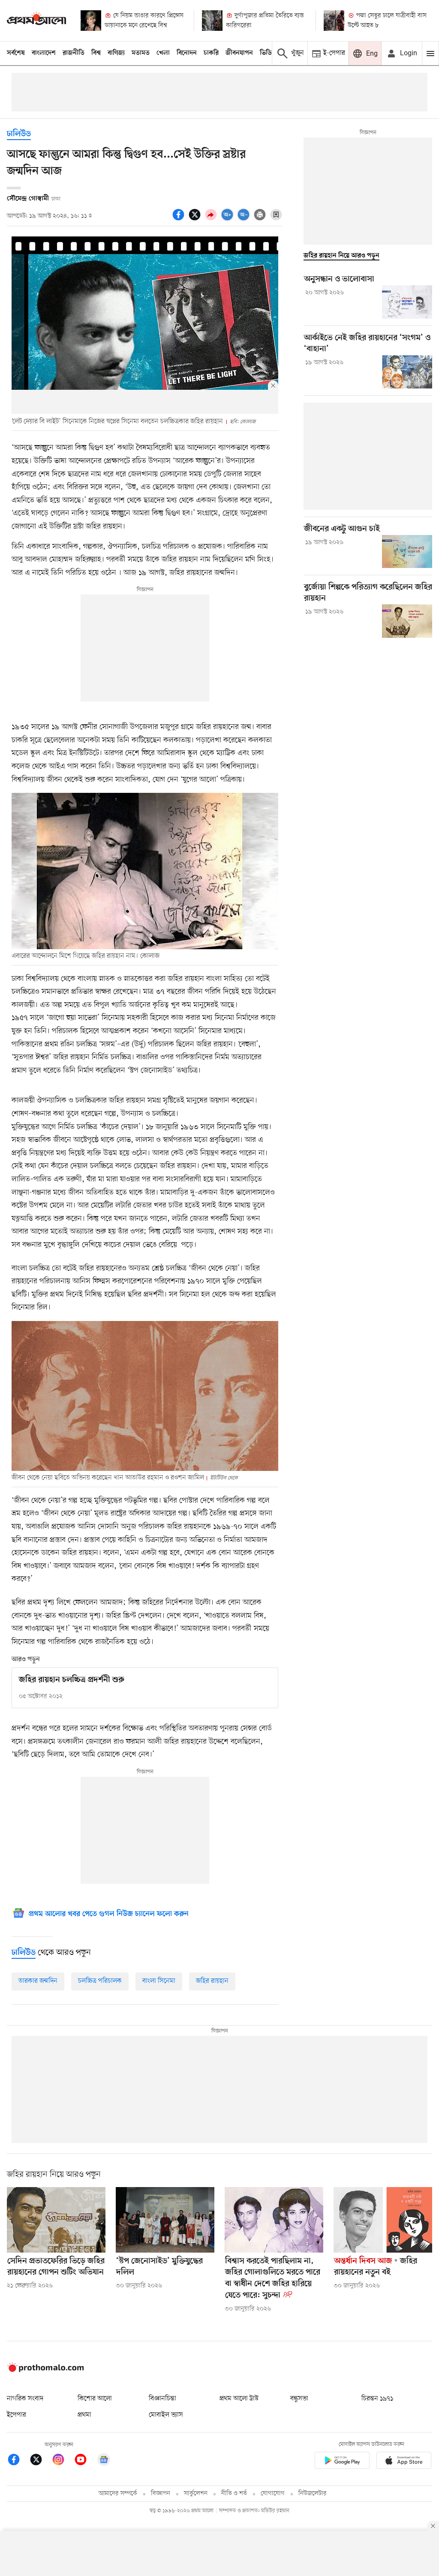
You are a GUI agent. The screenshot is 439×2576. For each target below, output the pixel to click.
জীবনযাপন (239, 53)
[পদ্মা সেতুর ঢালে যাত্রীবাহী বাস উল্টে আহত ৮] (334, 21)
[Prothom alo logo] (45, 2370)
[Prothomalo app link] (342, 2462)
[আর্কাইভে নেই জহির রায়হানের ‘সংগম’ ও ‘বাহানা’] (407, 372)
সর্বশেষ (16, 53)
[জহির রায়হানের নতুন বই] (383, 2220)
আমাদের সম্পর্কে (118, 2494)
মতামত (141, 53)
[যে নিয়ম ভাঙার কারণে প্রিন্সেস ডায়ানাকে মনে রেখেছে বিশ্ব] (91, 21)
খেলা (163, 53)
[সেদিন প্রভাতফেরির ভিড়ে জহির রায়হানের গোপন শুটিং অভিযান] (56, 2220)
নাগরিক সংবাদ (25, 2399)
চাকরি (211, 53)
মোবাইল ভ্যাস (166, 2415)
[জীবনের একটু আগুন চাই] (407, 552)
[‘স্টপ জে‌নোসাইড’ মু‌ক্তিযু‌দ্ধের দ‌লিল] (165, 2220)
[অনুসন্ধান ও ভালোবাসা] (407, 302)
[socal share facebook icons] (180, 219)
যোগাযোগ (273, 2494)
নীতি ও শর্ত (234, 2494)
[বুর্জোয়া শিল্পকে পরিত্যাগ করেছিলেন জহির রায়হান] (407, 621)
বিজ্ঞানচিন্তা (162, 2399)
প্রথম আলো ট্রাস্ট (239, 2399)
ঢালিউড (19, 134)
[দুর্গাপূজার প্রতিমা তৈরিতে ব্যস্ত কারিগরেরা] (212, 21)
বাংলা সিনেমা (159, 1981)
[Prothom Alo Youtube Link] (85, 2461)
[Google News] (104, 2461)
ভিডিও (268, 53)
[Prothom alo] (36, 20)
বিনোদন (187, 53)
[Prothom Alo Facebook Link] (18, 2461)
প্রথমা (84, 2415)
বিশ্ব (96, 53)
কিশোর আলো (95, 2399)
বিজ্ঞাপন (161, 2494)
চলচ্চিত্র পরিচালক (100, 1981)
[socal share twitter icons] (196, 219)
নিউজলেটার (313, 2494)
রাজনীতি (74, 53)
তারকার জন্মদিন (38, 1981)
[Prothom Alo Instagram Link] (63, 2461)
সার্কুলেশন (196, 2494)
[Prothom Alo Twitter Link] (40, 2461)
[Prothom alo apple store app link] (404, 2462)
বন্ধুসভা (299, 2399)
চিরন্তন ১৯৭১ (377, 2399)
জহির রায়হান (212, 1981)
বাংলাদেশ (44, 53)
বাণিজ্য (116, 53)
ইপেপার (17, 2415)
